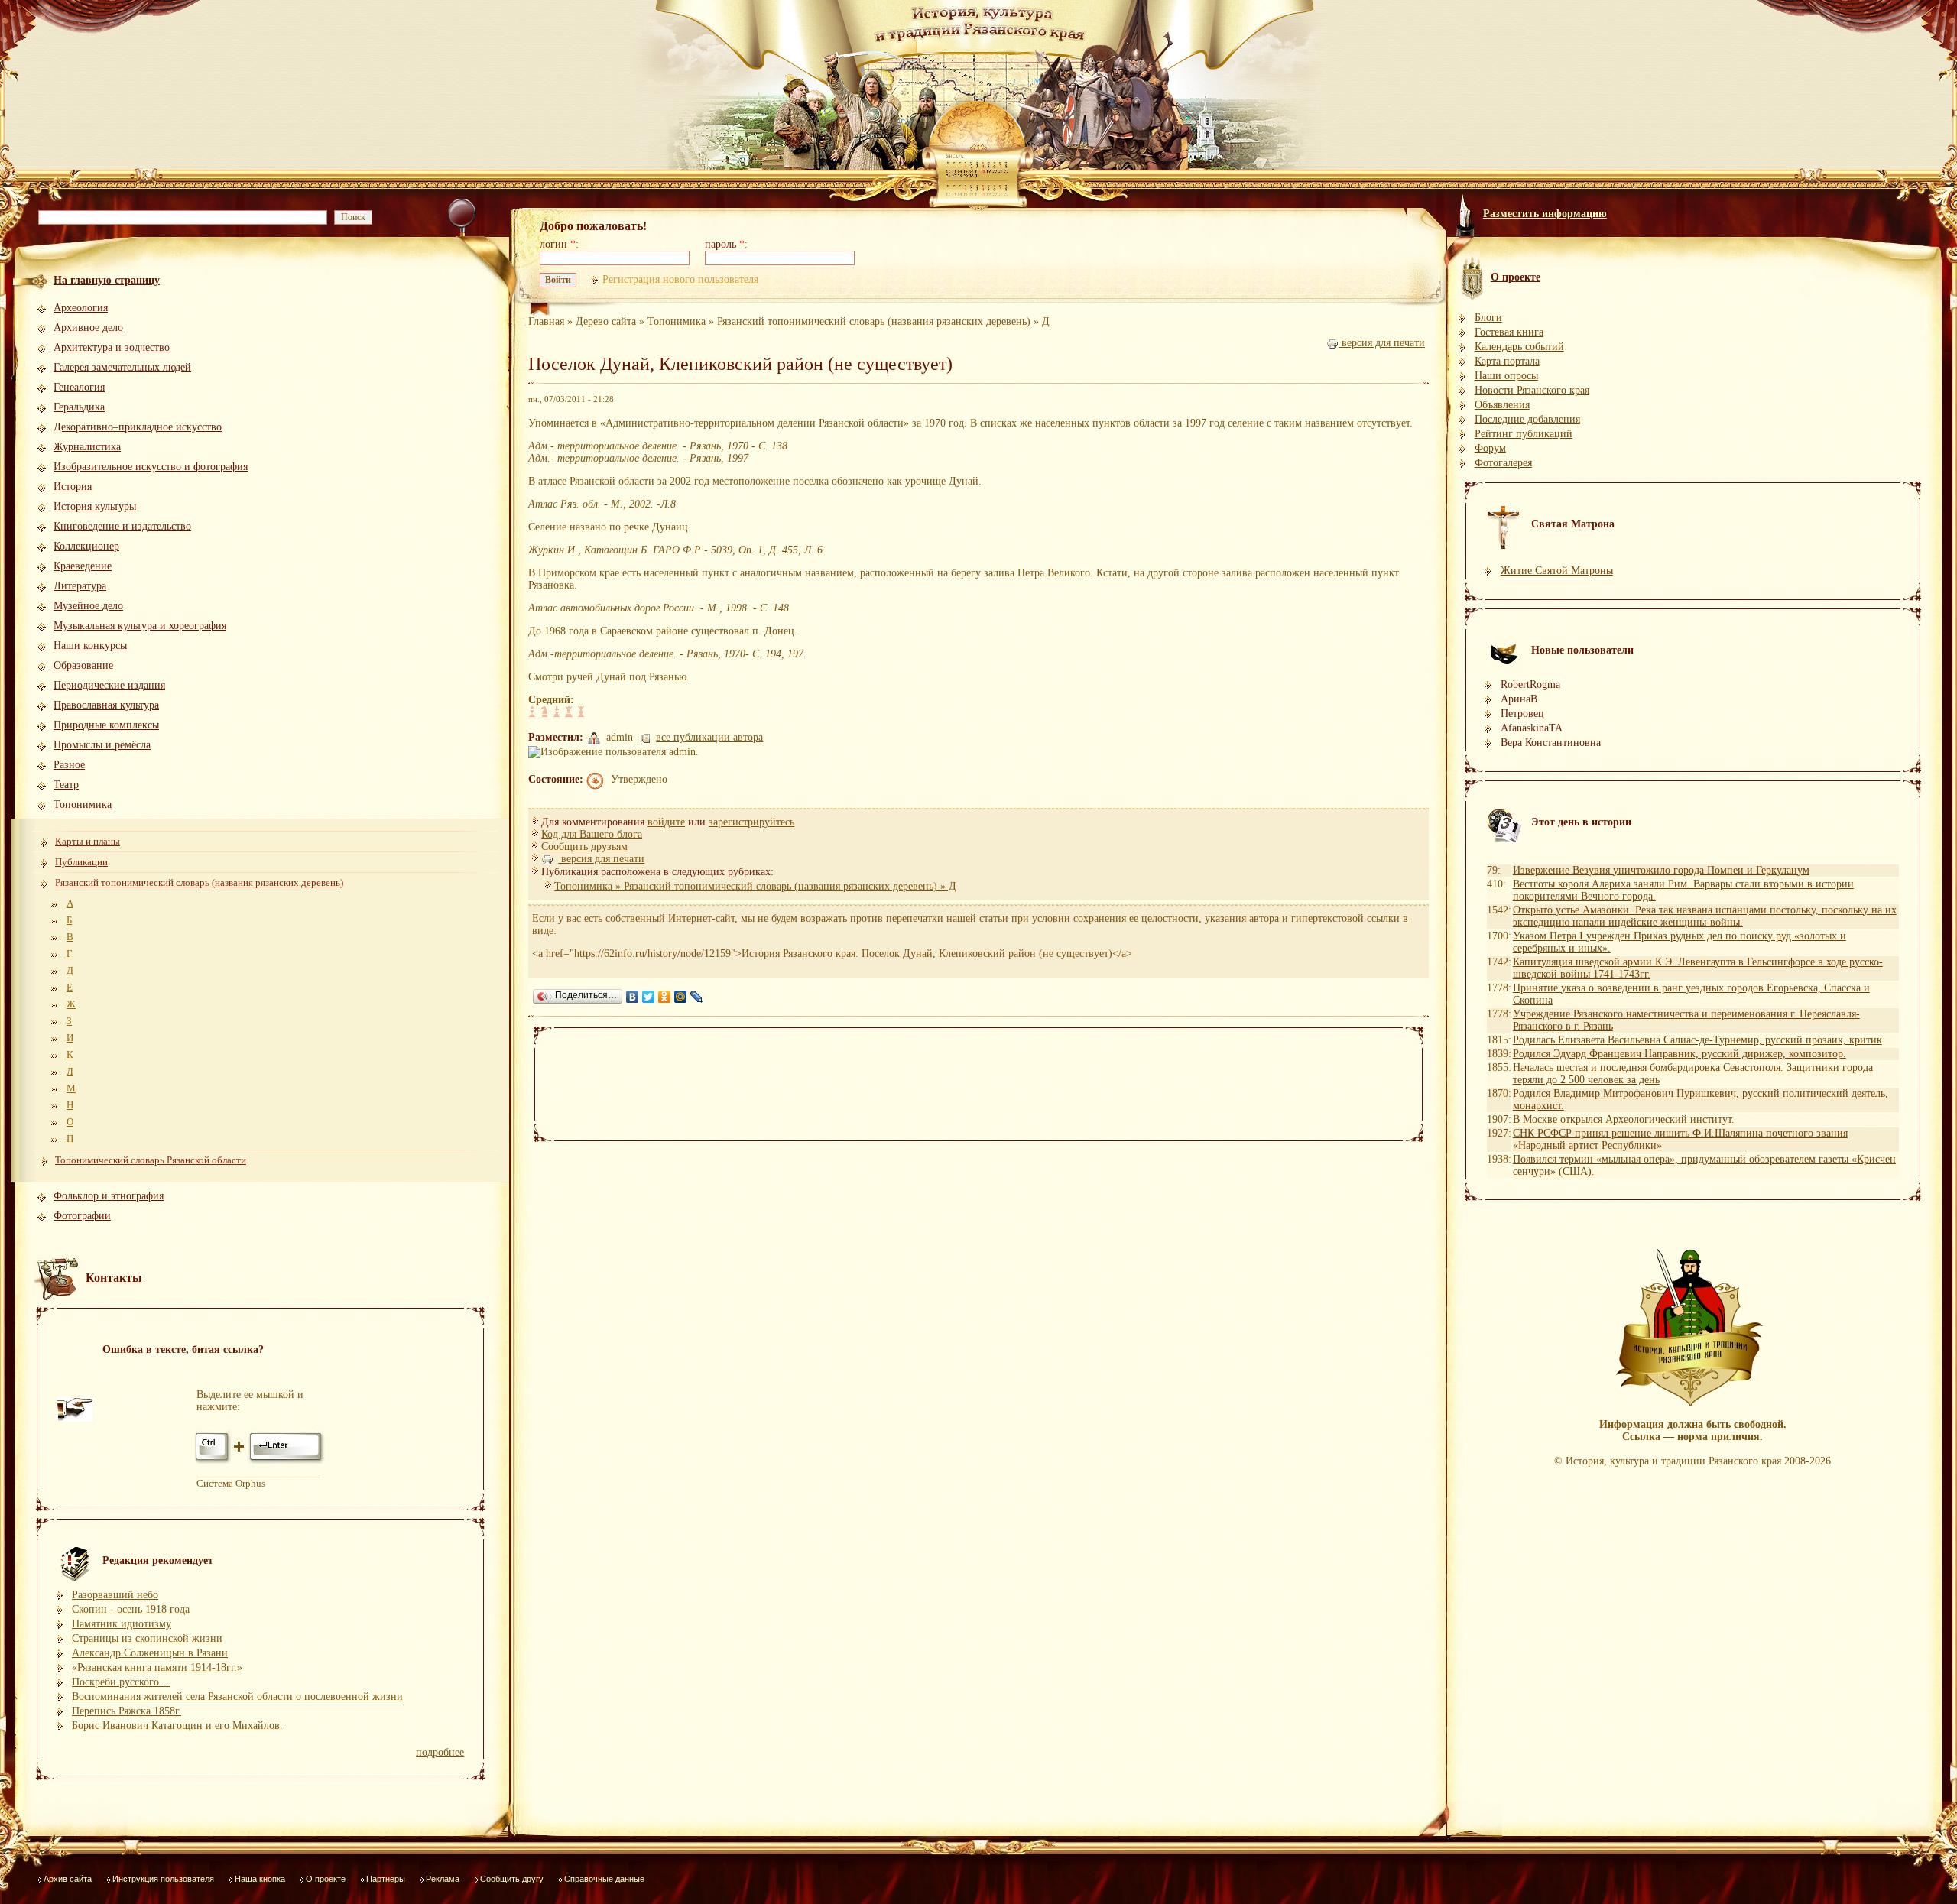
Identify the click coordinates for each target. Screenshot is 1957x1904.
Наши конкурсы (90, 645)
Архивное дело (88, 328)
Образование (83, 665)
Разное (69, 765)
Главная (546, 321)
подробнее (440, 1752)
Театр (66, 785)
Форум (1490, 448)
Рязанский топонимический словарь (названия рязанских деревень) (199, 882)
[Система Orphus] (261, 1463)
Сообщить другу (512, 1879)
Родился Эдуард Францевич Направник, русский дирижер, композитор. (1680, 1054)
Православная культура (106, 705)
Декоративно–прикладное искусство (138, 427)
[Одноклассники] (665, 997)
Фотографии (82, 1216)
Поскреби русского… (121, 1682)
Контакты (114, 1278)
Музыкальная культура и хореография (140, 626)
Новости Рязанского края (1532, 390)
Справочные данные (604, 1879)
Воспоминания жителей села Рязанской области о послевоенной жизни (237, 1696)
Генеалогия (79, 387)
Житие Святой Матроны (1557, 571)
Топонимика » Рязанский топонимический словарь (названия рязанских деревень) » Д (755, 886)
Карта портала (1507, 361)
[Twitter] (649, 997)
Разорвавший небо (115, 1595)
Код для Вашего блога (592, 834)
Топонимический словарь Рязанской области (151, 1160)
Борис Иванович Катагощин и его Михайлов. (177, 1726)
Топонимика (83, 804)
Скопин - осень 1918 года (131, 1609)
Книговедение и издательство (122, 526)
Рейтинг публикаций (1524, 434)
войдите (666, 822)
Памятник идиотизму (122, 1624)
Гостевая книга (1509, 332)
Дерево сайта (606, 321)
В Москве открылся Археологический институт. (1624, 1119)
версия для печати (1382, 343)
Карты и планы (88, 841)
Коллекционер (86, 546)
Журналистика (87, 447)
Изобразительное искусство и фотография (151, 467)
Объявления (1502, 405)
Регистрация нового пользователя (680, 279)
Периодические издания (109, 685)
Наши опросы (1506, 376)
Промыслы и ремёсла (102, 745)
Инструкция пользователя (163, 1879)
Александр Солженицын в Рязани (150, 1653)
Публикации (81, 862)
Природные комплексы (106, 725)
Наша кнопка (260, 1879)
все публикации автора (709, 737)
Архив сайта (68, 1879)
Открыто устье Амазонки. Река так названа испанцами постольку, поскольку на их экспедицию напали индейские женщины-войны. (1705, 916)
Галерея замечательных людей (122, 367)
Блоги (1488, 318)
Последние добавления (1527, 419)
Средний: (551, 700)
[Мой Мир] (681, 997)
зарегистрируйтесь (751, 822)
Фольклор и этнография (109, 1196)
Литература (80, 586)
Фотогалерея (1503, 463)
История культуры (95, 506)
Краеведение (83, 566)
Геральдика (79, 407)
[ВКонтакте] (633, 997)
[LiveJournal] (697, 997)
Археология (81, 308)
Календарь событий (1519, 347)
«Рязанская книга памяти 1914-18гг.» (157, 1667)
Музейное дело (88, 606)
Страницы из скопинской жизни (147, 1638)
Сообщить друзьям (584, 847)
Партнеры (386, 1879)
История (73, 487)
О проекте (326, 1879)
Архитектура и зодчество (112, 347)
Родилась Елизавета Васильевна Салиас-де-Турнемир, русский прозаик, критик (1697, 1040)
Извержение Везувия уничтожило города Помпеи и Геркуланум (1661, 870)
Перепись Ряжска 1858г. (127, 1711)
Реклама (443, 1879)
